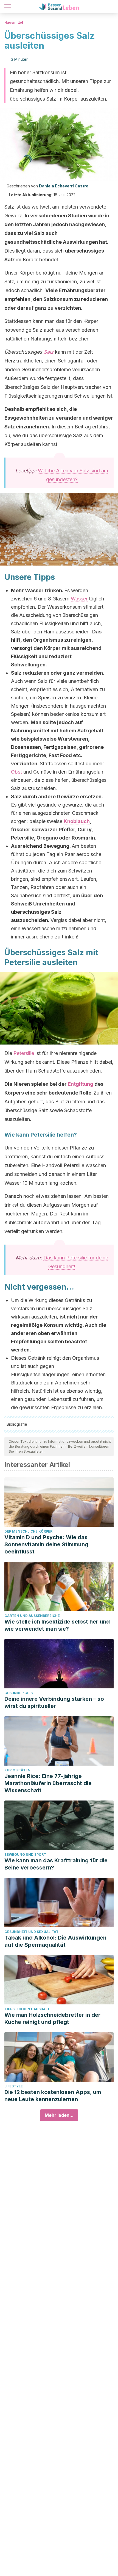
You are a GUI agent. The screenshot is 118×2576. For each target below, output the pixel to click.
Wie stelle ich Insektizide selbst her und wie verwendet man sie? (57, 1625)
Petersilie (24, 1053)
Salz (49, 352)
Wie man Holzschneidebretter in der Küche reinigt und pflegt (52, 2018)
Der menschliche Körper (28, 1531)
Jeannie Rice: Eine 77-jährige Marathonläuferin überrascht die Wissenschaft (48, 1783)
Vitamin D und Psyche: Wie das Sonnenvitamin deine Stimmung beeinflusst (46, 1544)
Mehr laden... (59, 2115)
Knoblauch (77, 821)
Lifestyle (14, 2086)
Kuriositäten (17, 1770)
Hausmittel (14, 22)
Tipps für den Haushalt (27, 2009)
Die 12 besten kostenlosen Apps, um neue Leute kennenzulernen (53, 2096)
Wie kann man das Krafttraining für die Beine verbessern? (56, 1864)
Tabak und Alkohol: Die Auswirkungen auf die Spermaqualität (55, 1941)
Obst (16, 772)
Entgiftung (81, 1084)
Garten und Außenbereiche (32, 1616)
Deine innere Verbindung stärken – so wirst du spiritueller (54, 1702)
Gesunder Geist (20, 1693)
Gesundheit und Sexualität (31, 1932)
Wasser (79, 599)
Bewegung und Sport (25, 1855)
